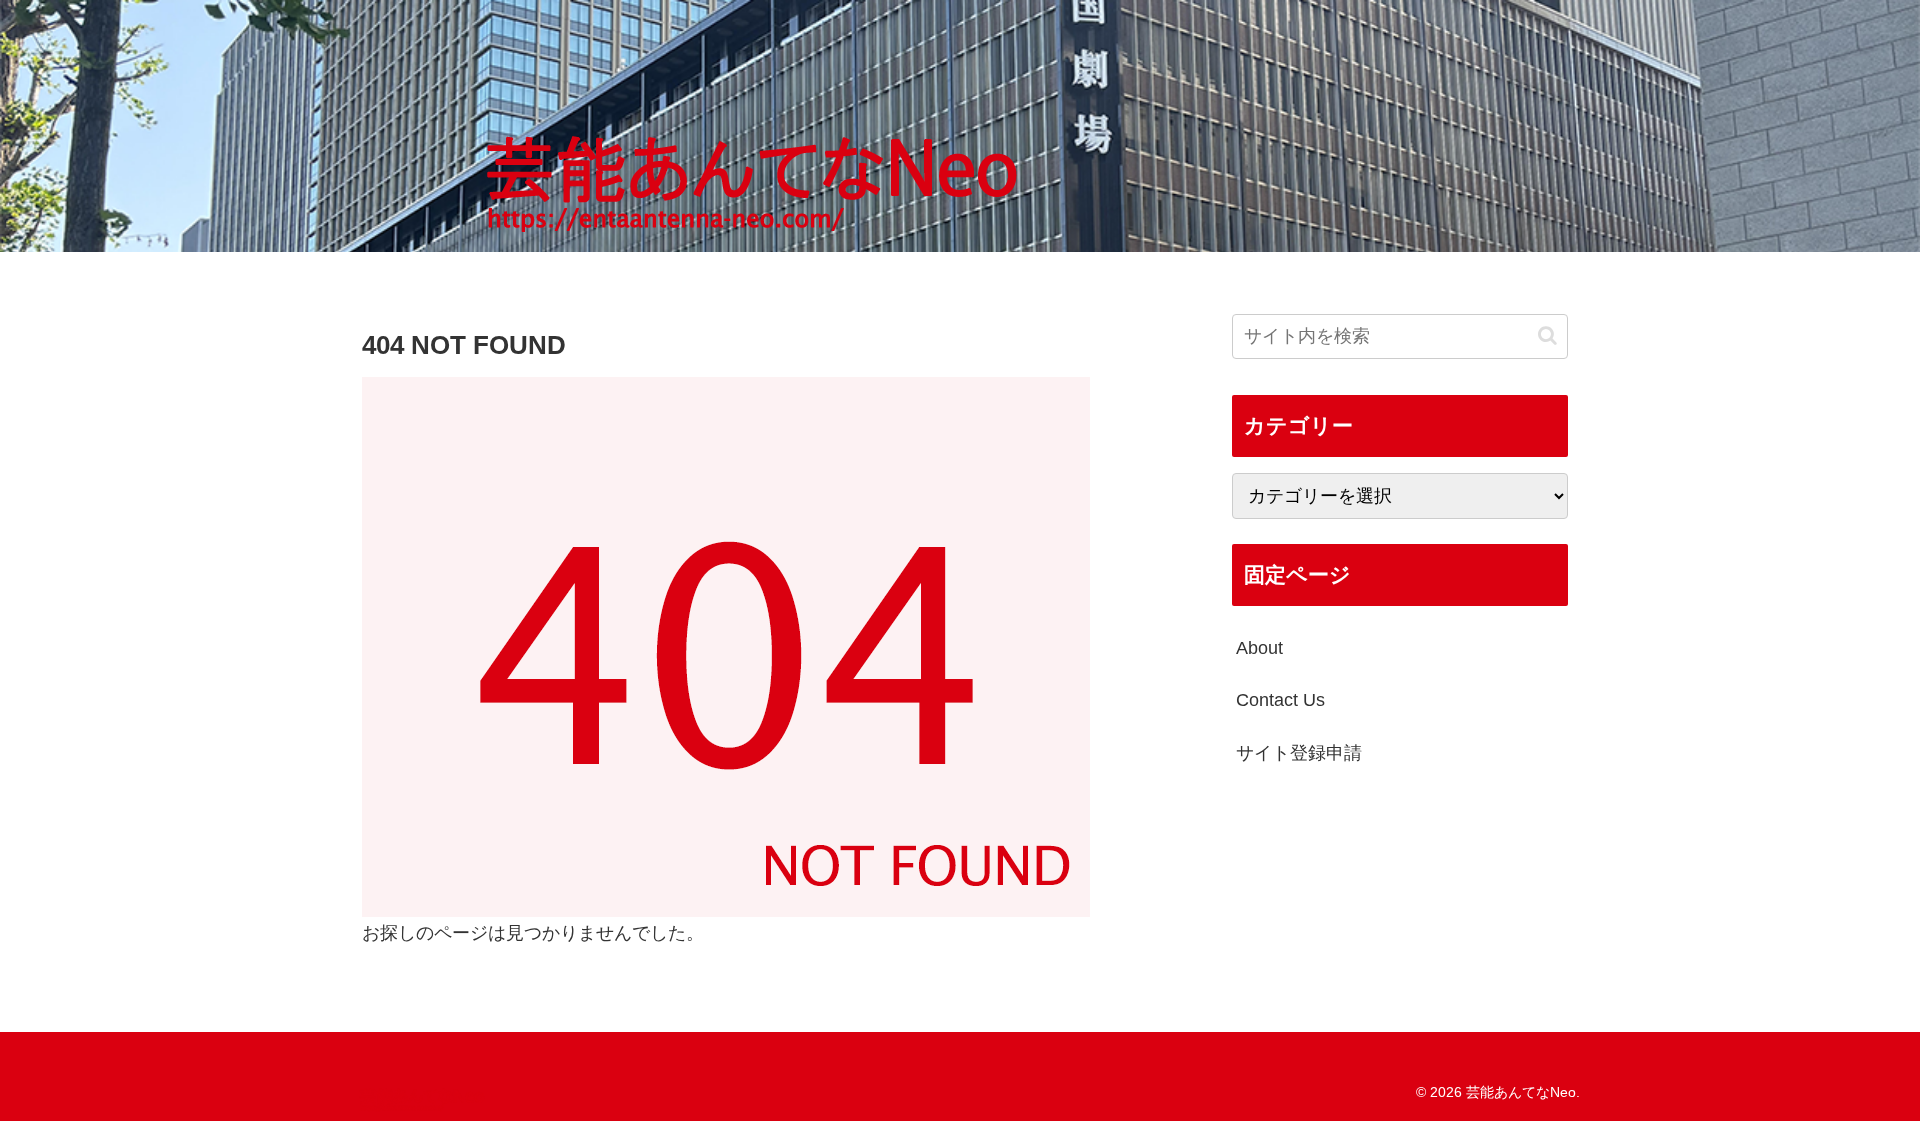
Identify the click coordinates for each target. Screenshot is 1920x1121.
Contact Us (1280, 700)
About (1259, 648)
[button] (1547, 335)
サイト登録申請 (1299, 753)
